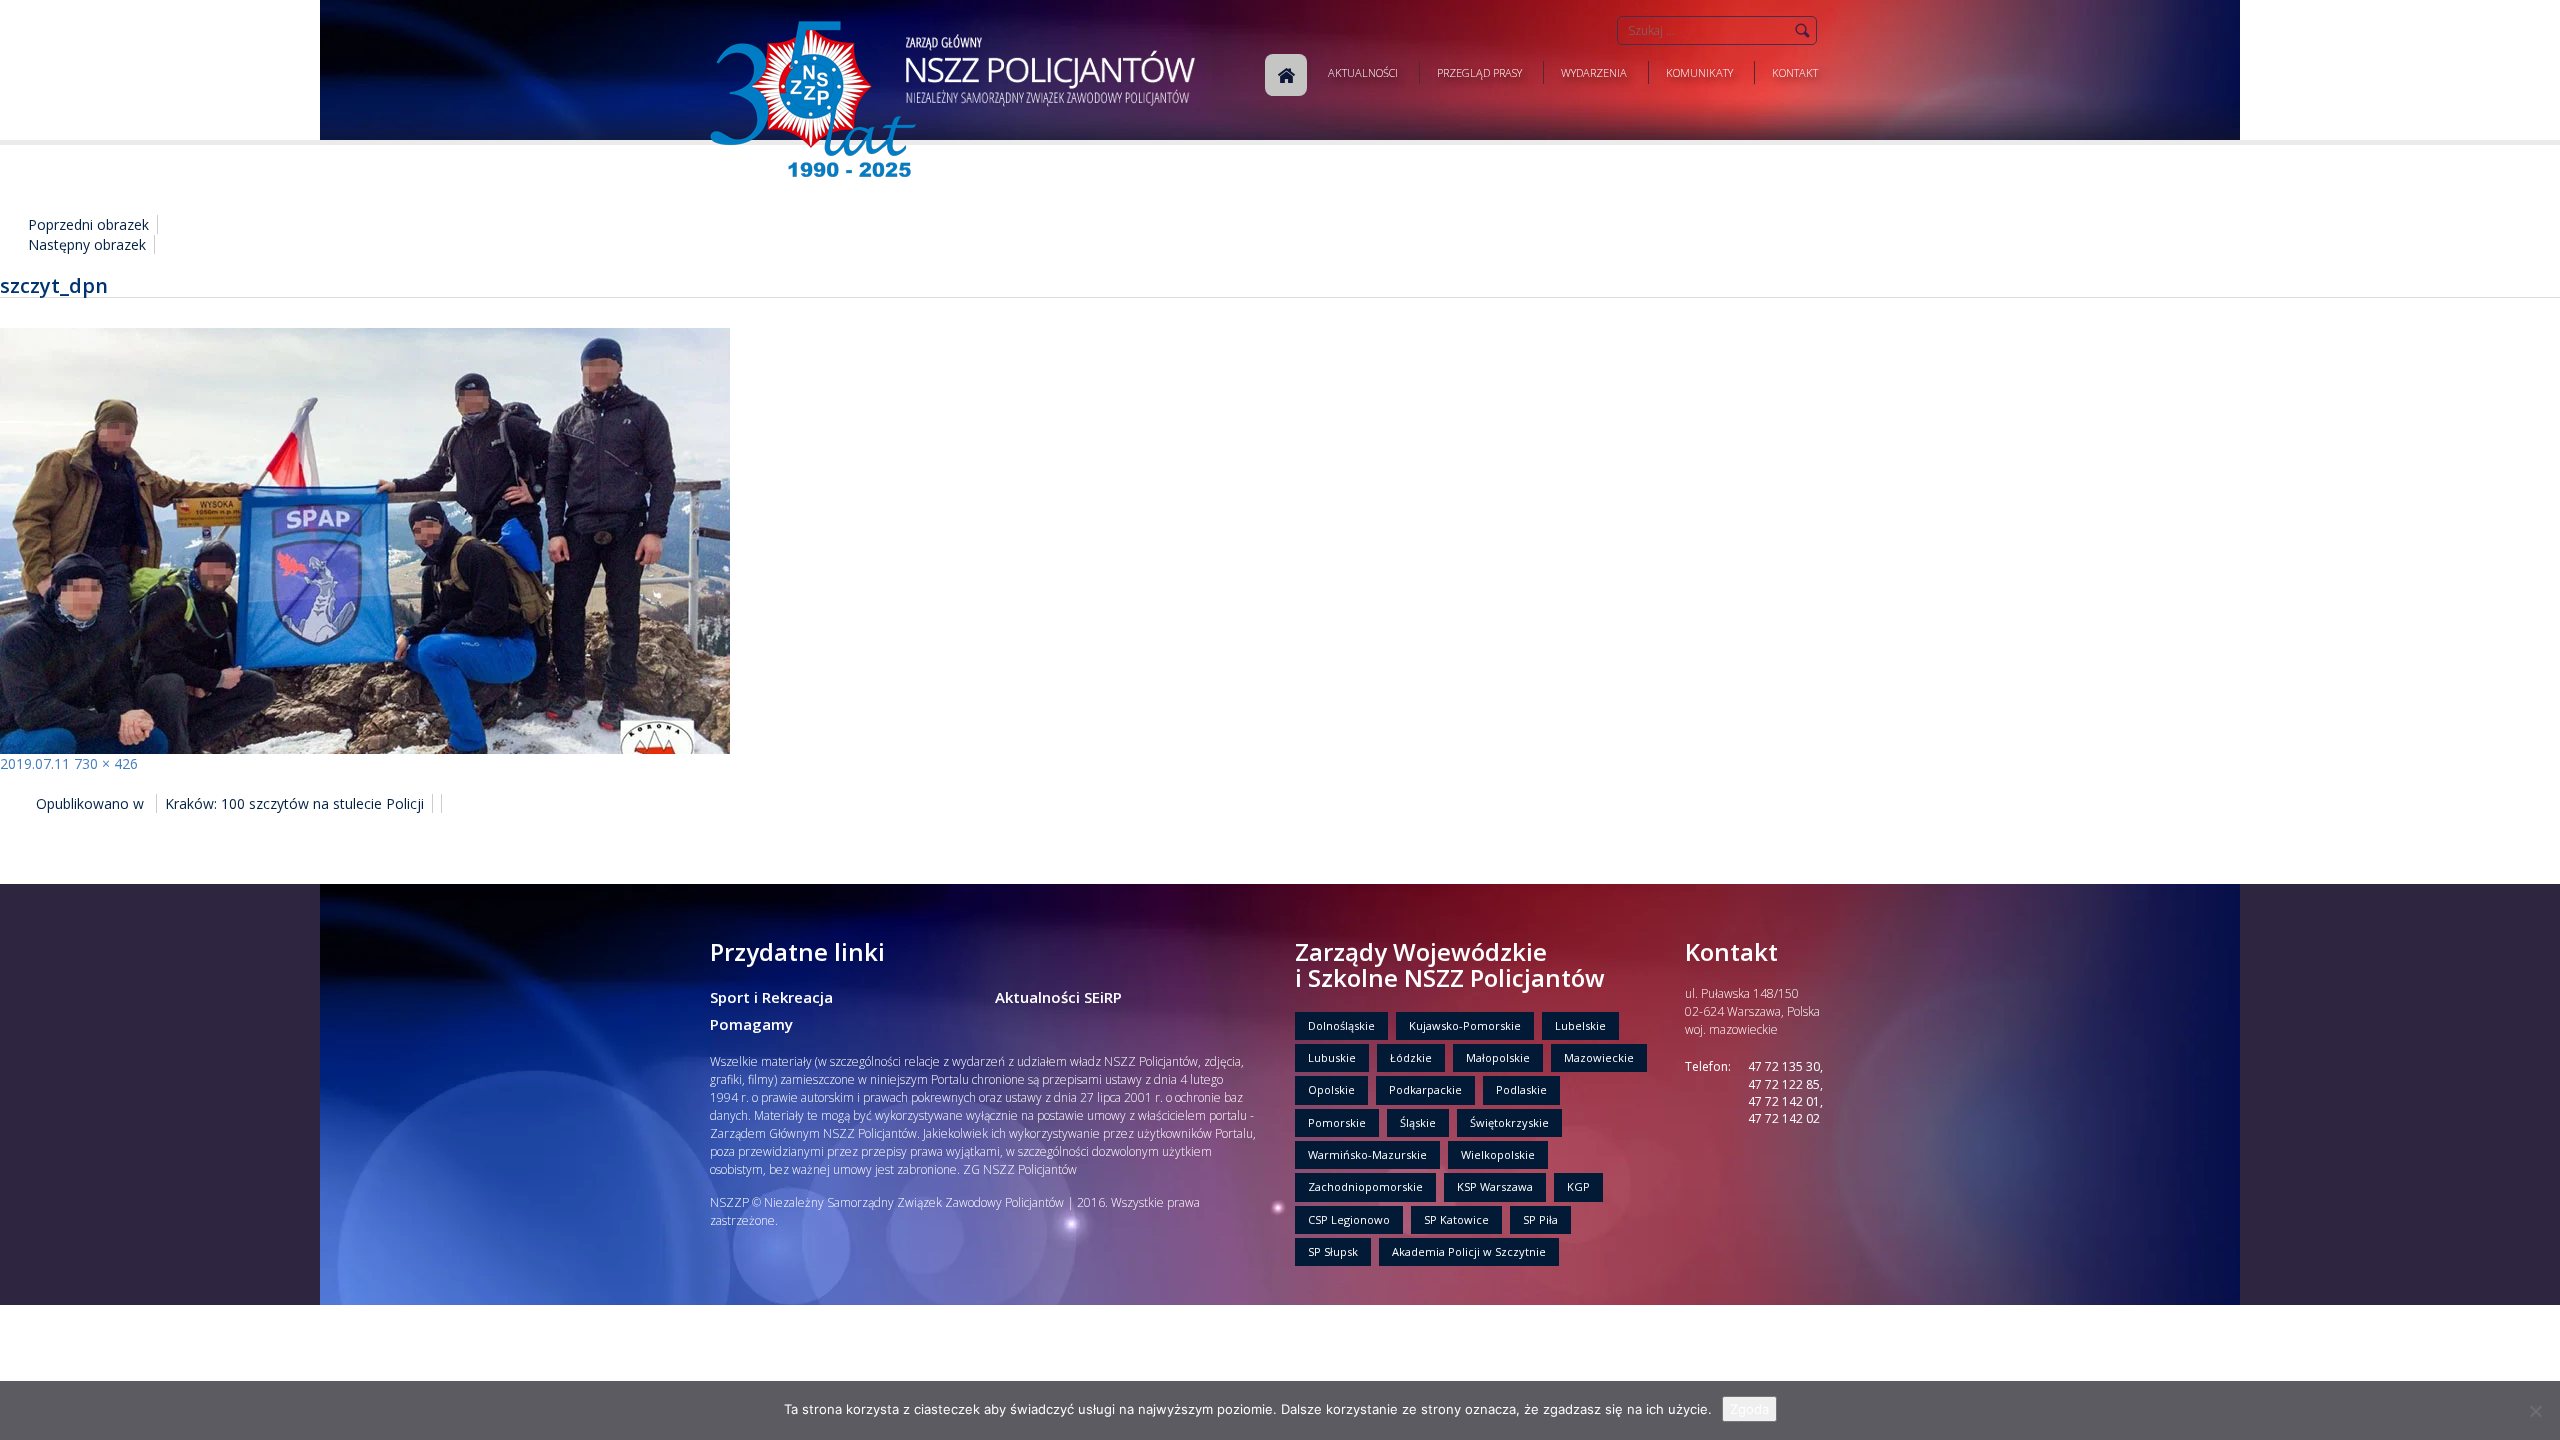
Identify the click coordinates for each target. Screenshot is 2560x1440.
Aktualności (1363, 72)
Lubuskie (1332, 1057)
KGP (1578, 1186)
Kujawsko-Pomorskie (1465, 1025)
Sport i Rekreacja (771, 997)
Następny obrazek (87, 244)
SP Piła (1540, 1219)
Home (1286, 75)
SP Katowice (1456, 1219)
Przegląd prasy (1479, 72)
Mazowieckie (1599, 1057)
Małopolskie (1498, 1057)
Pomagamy (751, 1024)
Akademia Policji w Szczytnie (1469, 1251)
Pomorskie (1337, 1122)
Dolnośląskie (1341, 1025)
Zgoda (1749, 1409)
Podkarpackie (1425, 1089)
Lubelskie (1580, 1025)
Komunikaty (1699, 72)
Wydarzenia (1594, 72)
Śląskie (1418, 1122)
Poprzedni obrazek (88, 224)
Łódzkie (1411, 1057)
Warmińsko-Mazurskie (1367, 1154)
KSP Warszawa (1495, 1186)
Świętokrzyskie (1509, 1122)
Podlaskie (1521, 1089)
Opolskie (1331, 1089)
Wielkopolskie (1498, 1154)
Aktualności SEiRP (1058, 997)
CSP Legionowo (1349, 1219)
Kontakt (1795, 72)
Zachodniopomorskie (1365, 1186)
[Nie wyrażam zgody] (2535, 1411)
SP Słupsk (1333, 1251)
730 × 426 (106, 763)
